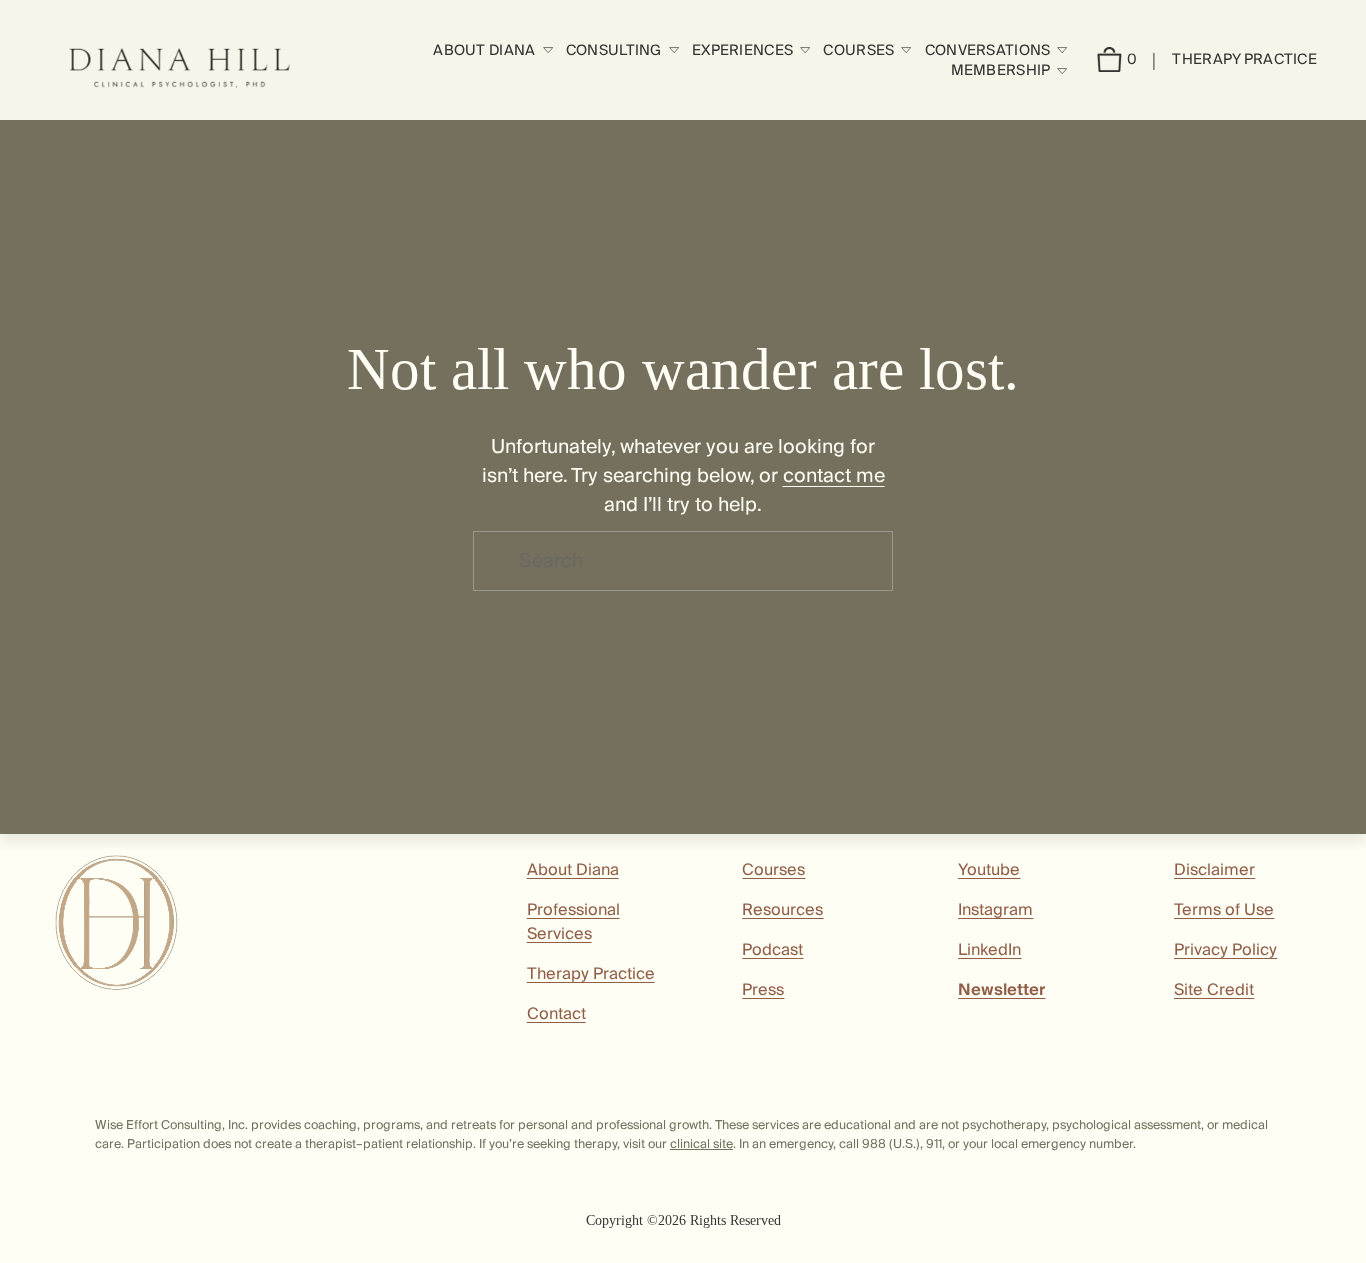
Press (763, 990)
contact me (834, 476)
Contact (556, 1014)
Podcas (770, 950)
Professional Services (573, 922)
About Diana (573, 870)
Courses (773, 870)
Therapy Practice (1244, 59)
